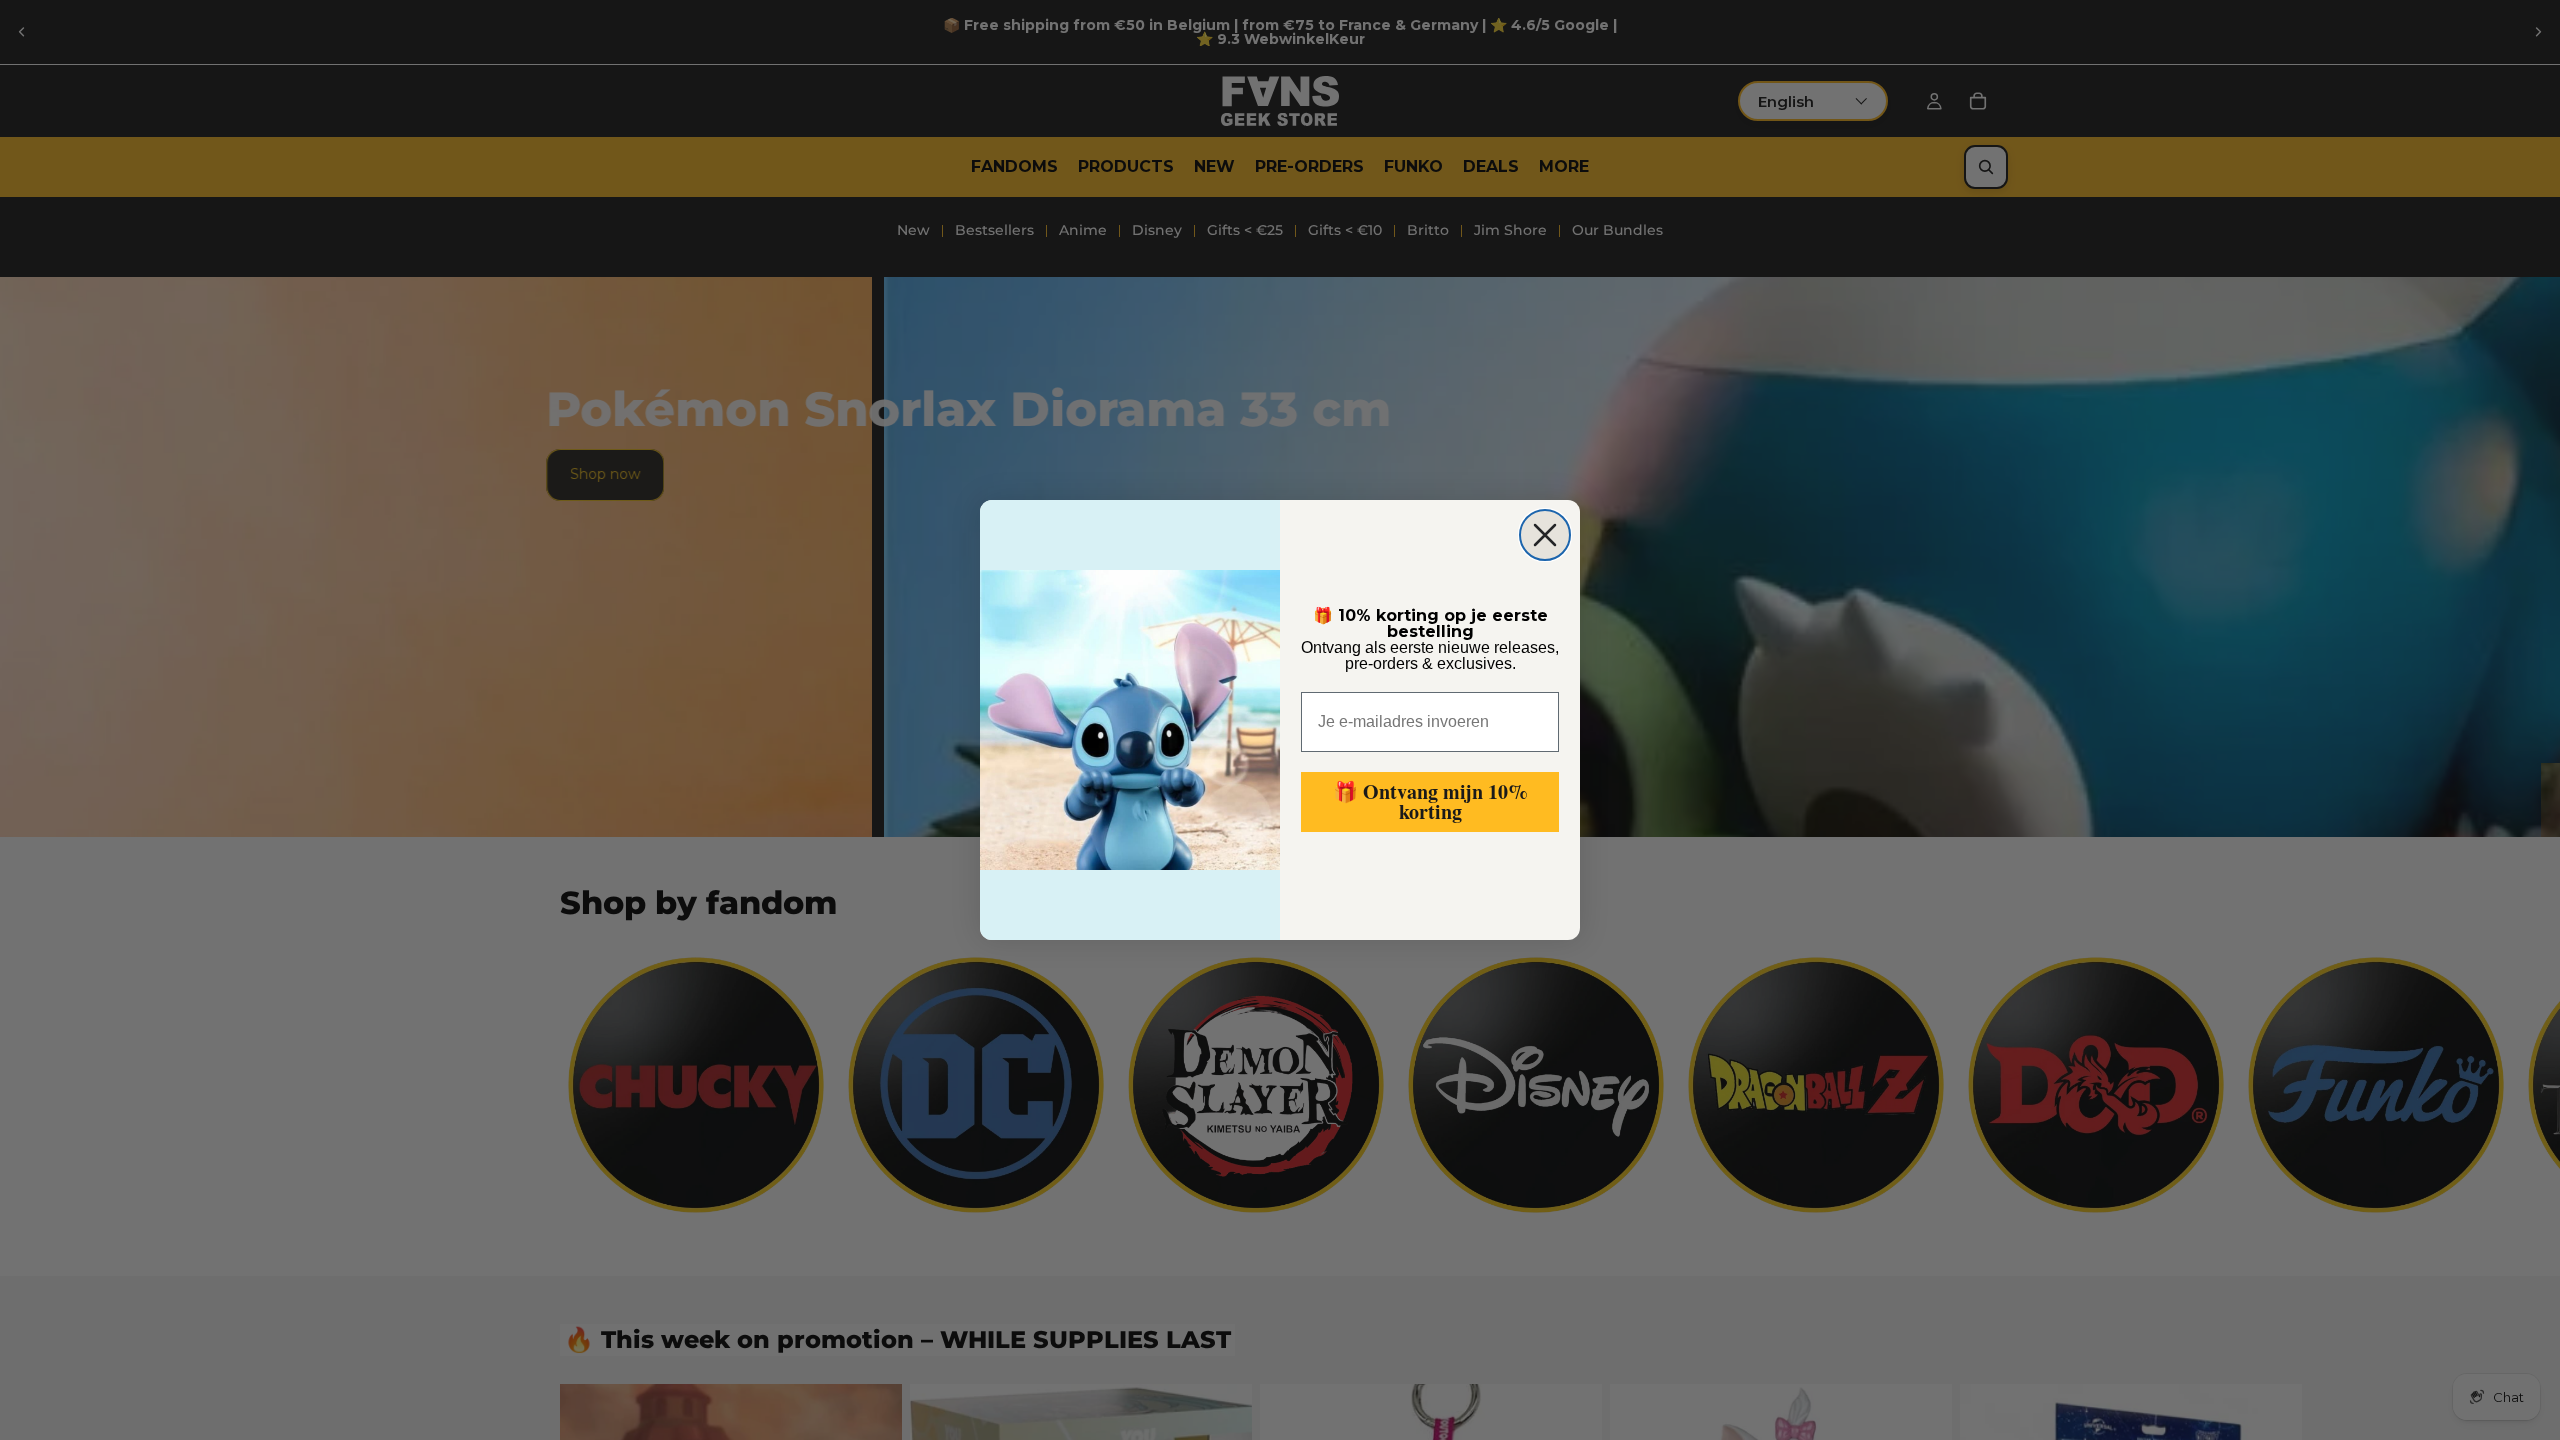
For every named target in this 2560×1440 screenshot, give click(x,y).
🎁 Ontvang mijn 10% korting (1430, 801)
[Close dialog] (1545, 535)
